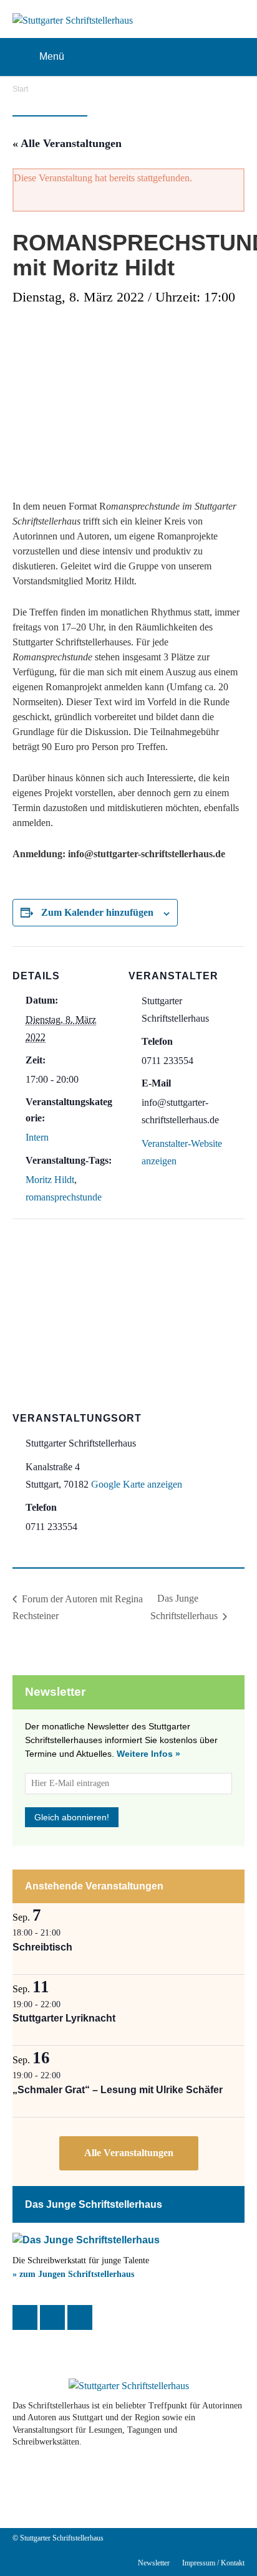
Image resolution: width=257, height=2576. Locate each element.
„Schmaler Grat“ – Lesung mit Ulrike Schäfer (118, 2090)
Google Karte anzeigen (137, 1484)
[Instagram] (52, 2317)
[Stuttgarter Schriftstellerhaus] (128, 2386)
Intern (37, 1137)
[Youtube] (97, 2486)
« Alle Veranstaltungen (67, 143)
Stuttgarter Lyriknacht (64, 2018)
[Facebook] (25, 2317)
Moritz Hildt (50, 1180)
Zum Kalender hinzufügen (97, 912)
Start (20, 89)
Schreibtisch (42, 1947)
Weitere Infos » (148, 1754)
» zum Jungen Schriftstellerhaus (73, 2274)
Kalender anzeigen (129, 2153)
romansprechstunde (64, 1197)
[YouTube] (80, 2317)
